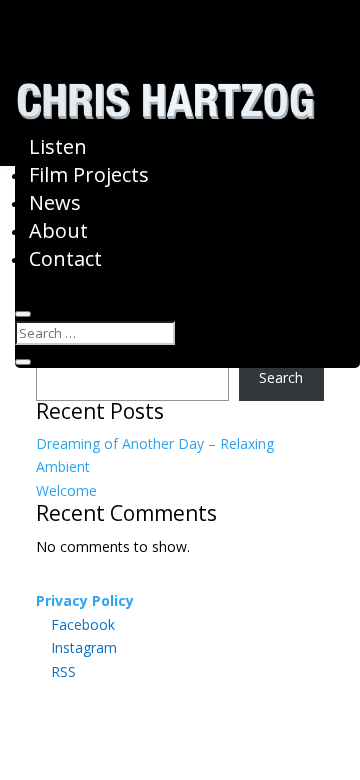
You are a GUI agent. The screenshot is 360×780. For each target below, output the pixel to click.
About (58, 230)
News (55, 202)
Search (281, 377)
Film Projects (89, 174)
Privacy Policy (85, 600)
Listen (58, 146)
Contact (65, 258)
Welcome (66, 490)
